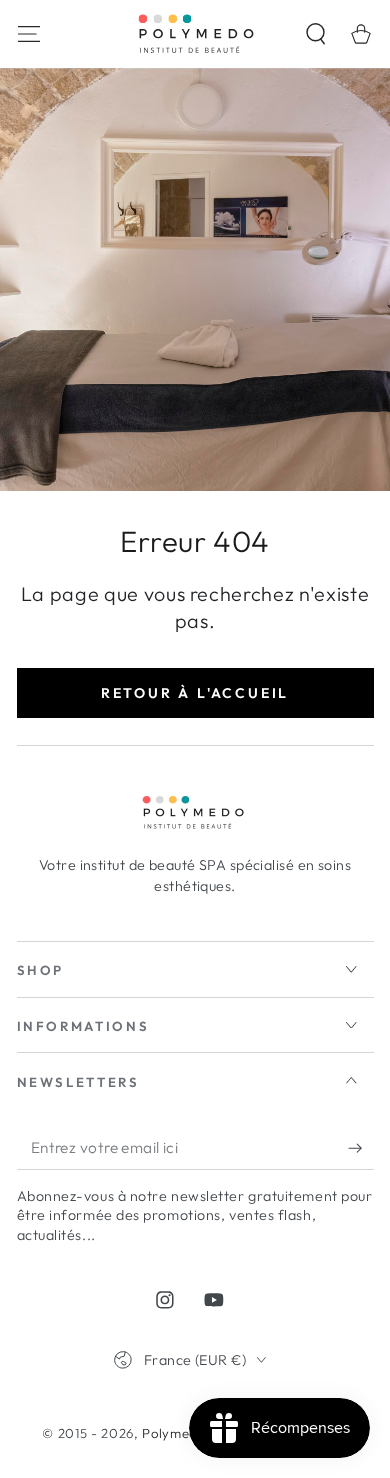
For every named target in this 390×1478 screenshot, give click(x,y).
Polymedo (173, 1433)
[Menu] (28, 33)
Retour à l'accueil (195, 693)
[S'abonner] (360, 1148)
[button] (316, 33)
